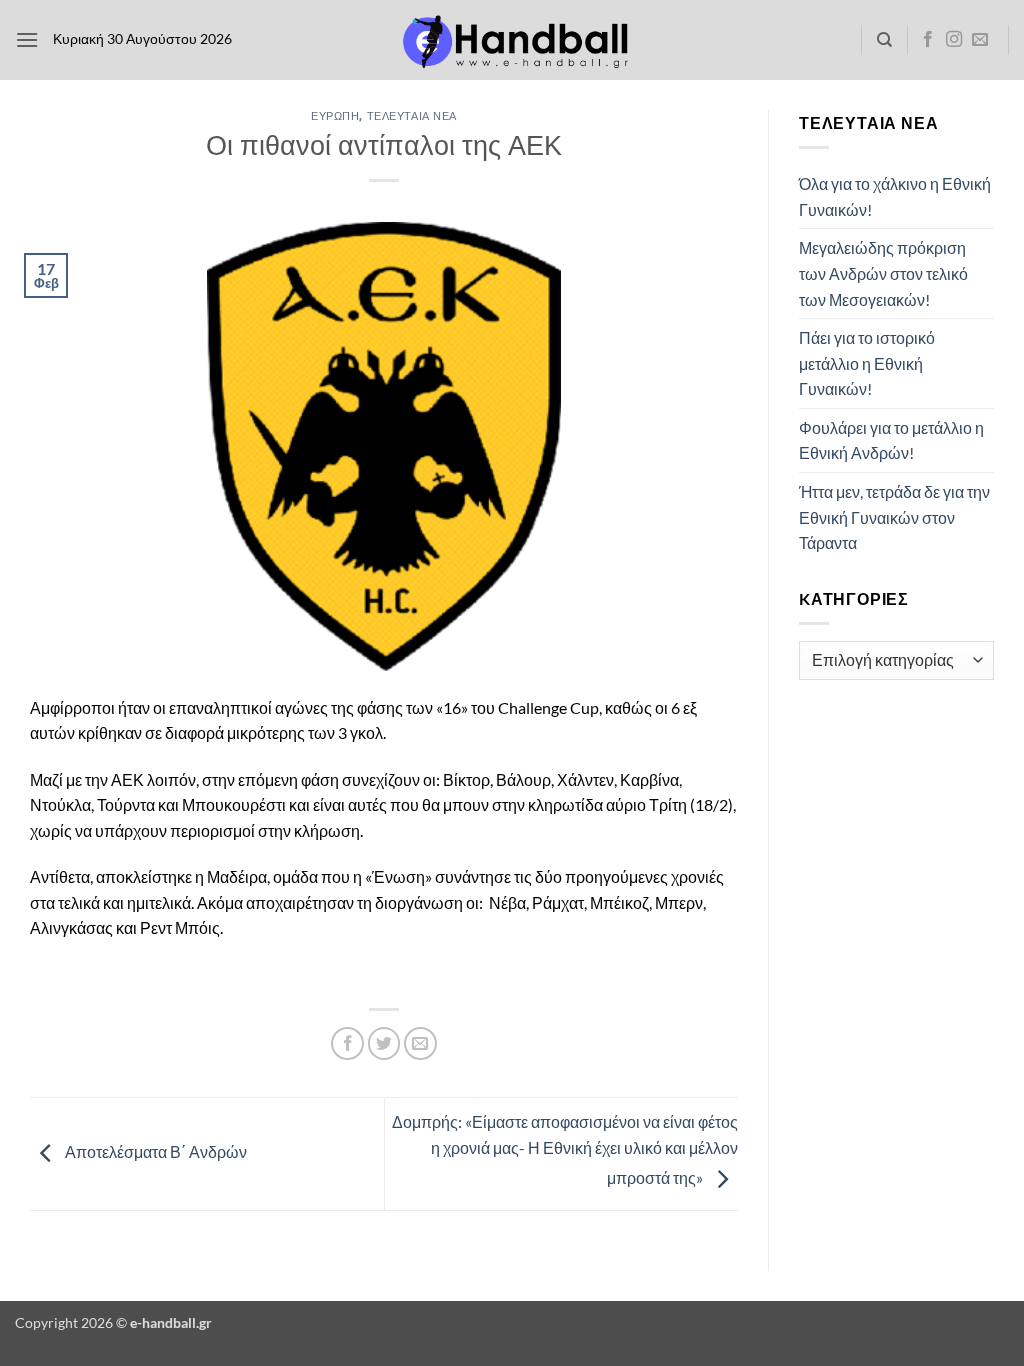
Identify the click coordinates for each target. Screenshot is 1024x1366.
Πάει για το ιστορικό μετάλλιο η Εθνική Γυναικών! (867, 363)
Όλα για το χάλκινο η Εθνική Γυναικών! (895, 196)
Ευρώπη (335, 115)
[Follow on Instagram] (954, 40)
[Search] (884, 40)
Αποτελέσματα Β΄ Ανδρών (154, 1151)
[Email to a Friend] (420, 1043)
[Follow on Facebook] (928, 40)
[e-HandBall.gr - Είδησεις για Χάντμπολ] (512, 40)
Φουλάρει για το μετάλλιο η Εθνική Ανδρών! (891, 440)
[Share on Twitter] (384, 1043)
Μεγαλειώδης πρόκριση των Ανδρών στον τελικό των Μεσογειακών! (883, 273)
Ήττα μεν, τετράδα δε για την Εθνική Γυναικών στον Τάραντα (894, 517)
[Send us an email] (980, 40)
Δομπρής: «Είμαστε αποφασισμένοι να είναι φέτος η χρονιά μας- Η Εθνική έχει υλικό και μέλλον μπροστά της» (565, 1149)
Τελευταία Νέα (412, 115)
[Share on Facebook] (347, 1043)
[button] (27, 39)
